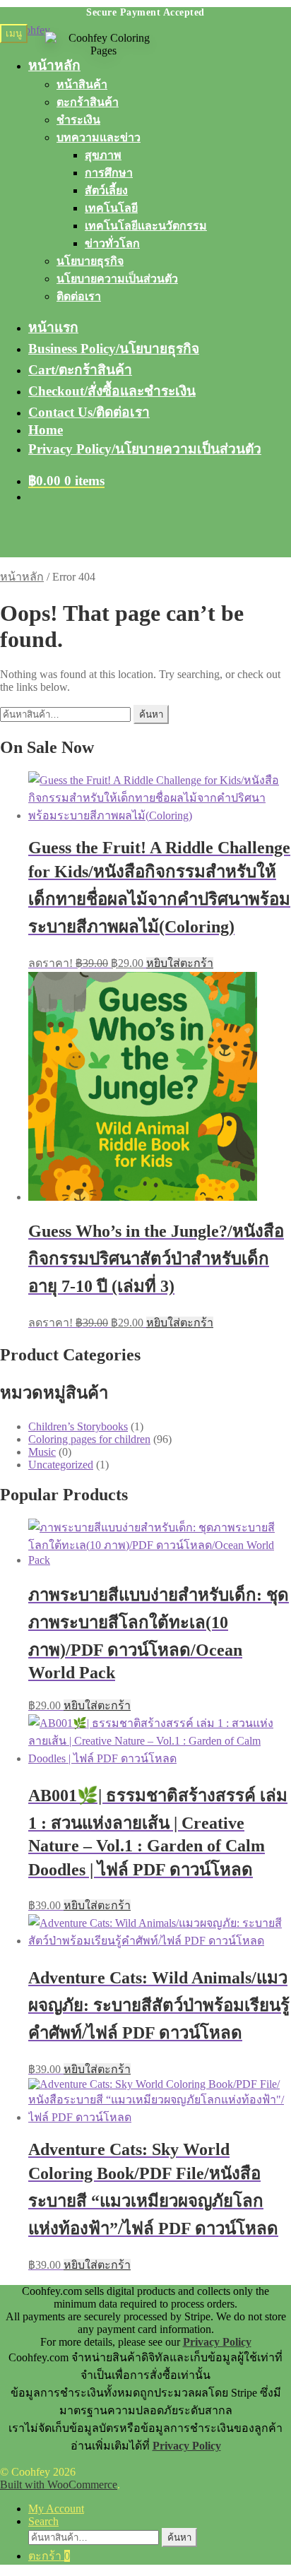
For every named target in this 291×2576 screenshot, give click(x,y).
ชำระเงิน (78, 120)
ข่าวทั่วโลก (112, 243)
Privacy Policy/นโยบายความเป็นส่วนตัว (145, 449)
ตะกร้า (49, 2556)
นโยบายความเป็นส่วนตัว (117, 279)
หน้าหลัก (22, 577)
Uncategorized (61, 1465)
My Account (56, 2509)
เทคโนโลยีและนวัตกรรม (146, 226)
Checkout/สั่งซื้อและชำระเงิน (112, 391)
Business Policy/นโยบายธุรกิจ (114, 349)
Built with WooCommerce (59, 2485)
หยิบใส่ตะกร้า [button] (180, 963)
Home (46, 430)
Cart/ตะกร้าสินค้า (80, 370)
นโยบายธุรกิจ (90, 261)
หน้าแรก (53, 327)
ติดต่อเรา (79, 296)
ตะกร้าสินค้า (88, 102)
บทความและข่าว (99, 137)
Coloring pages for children (89, 1439)
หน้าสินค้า (82, 84)
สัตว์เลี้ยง (106, 190)
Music (42, 1452)
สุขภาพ (103, 155)
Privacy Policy (217, 2342)
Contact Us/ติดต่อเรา (89, 412)
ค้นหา (151, 714)
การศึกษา (109, 173)
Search (43, 2521)
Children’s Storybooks (78, 1426)
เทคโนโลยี (111, 208)
